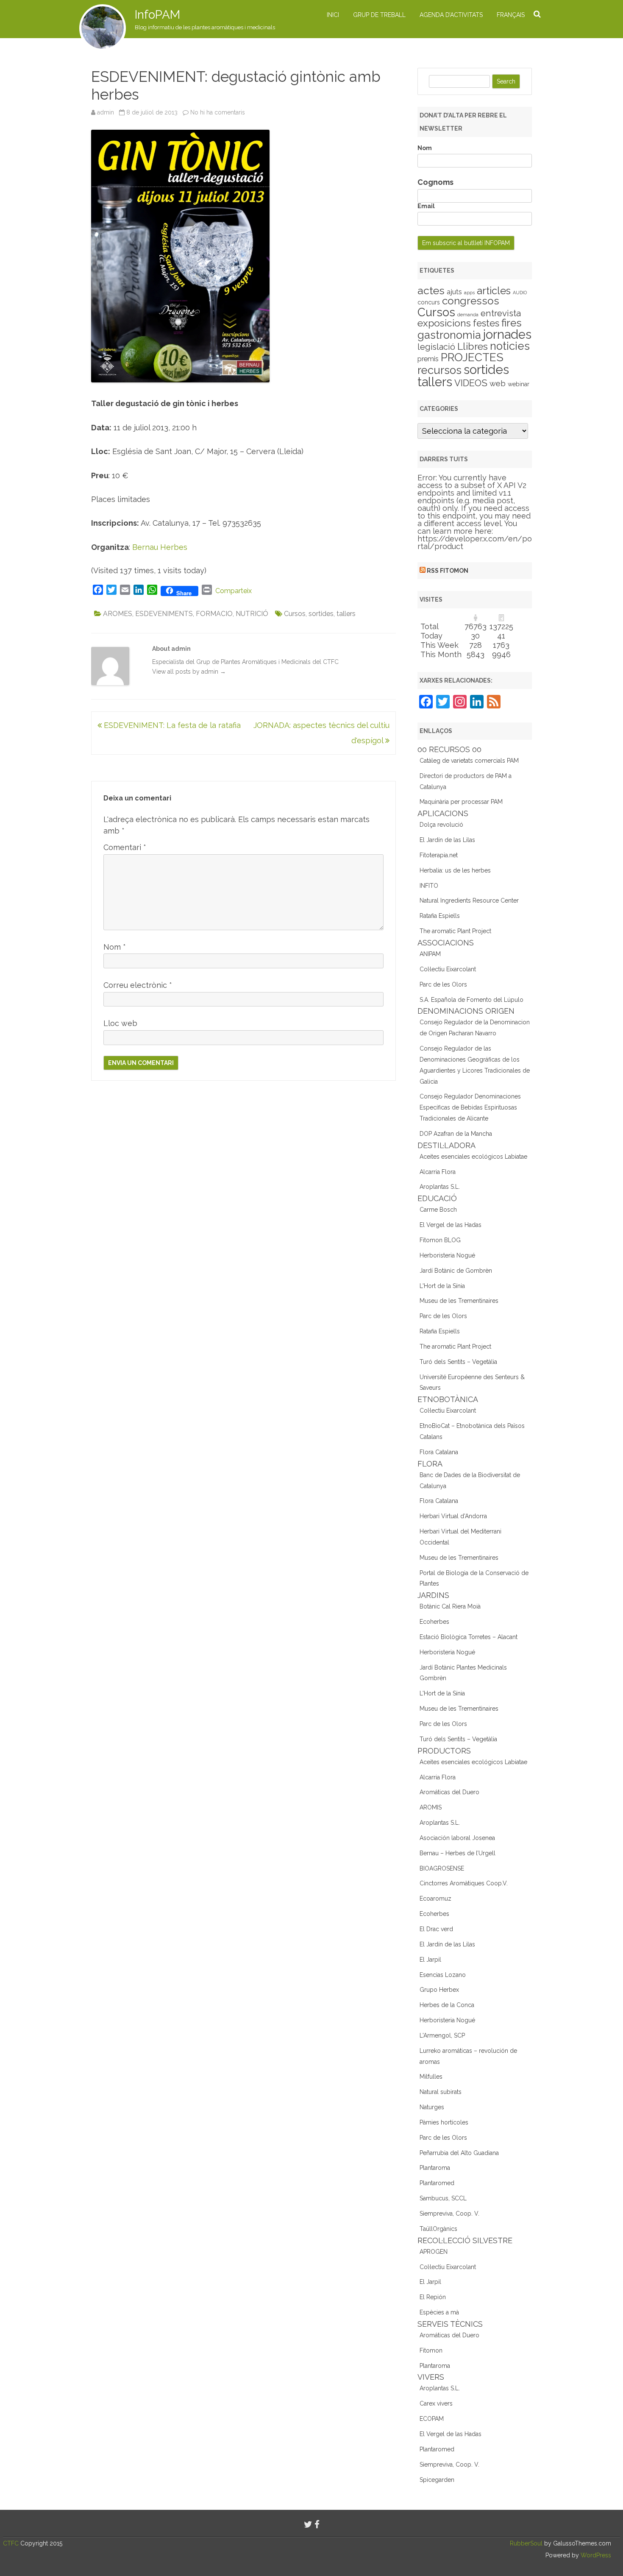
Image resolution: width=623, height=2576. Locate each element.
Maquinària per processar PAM (461, 802)
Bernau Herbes (160, 547)
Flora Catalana (439, 1452)
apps (469, 293)
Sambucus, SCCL (443, 2198)
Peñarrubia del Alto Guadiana (459, 2153)
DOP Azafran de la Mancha (456, 1134)
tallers (346, 614)
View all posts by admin (189, 672)
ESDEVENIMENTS (164, 614)
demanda (468, 315)
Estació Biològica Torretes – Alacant (469, 1637)
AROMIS (431, 1807)
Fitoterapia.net (439, 855)
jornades (507, 335)
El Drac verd (436, 1929)
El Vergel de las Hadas (451, 1225)
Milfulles (431, 2077)
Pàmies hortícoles (444, 2122)
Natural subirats (441, 2092)
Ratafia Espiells (440, 916)
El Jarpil (430, 1960)
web (498, 383)
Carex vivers (436, 2403)
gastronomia (449, 335)
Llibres (473, 346)
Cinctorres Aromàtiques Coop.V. (464, 1883)
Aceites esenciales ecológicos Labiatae (473, 1157)
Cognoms (435, 182)
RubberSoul (526, 2543)
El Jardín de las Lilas (447, 840)
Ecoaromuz (435, 1899)
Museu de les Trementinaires (459, 1301)
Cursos (295, 614)
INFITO (429, 886)
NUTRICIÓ (252, 614)
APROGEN (434, 2252)
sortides (321, 614)
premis (428, 359)
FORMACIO (214, 614)
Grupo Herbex (439, 1990)
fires (512, 323)
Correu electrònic (138, 985)
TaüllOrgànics (438, 2229)
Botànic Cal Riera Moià (450, 1606)
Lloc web (120, 1023)
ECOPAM (432, 2419)
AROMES (118, 614)
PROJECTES (472, 357)
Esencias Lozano (443, 1975)
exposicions (444, 323)
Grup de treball (379, 15)
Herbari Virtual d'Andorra (453, 1516)
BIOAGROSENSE (442, 1868)
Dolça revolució (441, 825)
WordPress (595, 2555)
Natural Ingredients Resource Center (469, 900)
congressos (471, 301)
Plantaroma (435, 2168)
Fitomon (431, 2350)
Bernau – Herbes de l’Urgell (458, 1853)
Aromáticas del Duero (449, 1792)
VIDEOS (471, 383)
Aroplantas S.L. (440, 1187)
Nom (115, 947)
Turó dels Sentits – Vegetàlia (458, 1362)
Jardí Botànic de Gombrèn (456, 1271)
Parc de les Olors (443, 984)
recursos (439, 370)
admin (106, 112)
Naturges (432, 2107)
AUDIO (520, 293)
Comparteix (234, 591)
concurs (429, 302)
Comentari (125, 847)
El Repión (433, 2297)
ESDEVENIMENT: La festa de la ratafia (171, 725)
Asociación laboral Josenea (457, 1838)
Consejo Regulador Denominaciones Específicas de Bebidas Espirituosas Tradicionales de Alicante (470, 1107)
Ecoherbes (434, 1622)
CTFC (12, 2543)
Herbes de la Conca (447, 2005)
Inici (333, 15)
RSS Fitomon (448, 571)
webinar (519, 384)
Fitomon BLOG (440, 1240)
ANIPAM (430, 954)
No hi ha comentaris (218, 112)
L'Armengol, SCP (442, 2035)
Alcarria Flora (438, 1172)
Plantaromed (437, 2183)
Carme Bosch (438, 1210)
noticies (510, 346)
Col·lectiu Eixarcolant (448, 969)
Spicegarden (437, 2480)
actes (431, 290)
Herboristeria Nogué (447, 1255)
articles (494, 291)
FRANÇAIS (511, 15)
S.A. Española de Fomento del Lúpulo (471, 1000)
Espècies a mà (439, 2312)
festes (486, 323)
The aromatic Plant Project (455, 931)
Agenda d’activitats (451, 15)
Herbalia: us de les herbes (455, 870)
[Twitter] (308, 2524)
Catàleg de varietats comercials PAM (469, 761)
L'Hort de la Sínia (442, 1286)
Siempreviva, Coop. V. (449, 2214)
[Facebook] (317, 2524)
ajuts (454, 292)
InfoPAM (157, 15)
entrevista (501, 313)
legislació (436, 347)
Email (426, 206)
